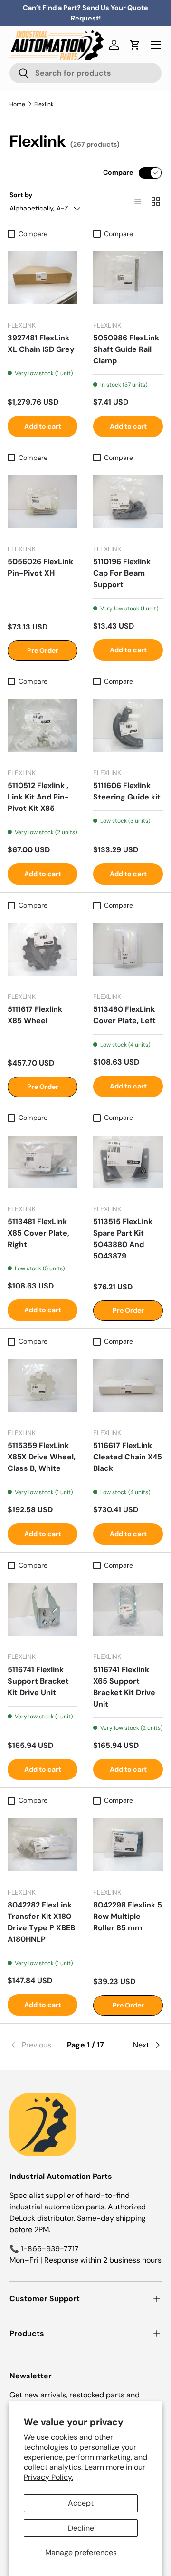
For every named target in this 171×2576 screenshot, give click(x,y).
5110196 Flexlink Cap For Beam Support (122, 573)
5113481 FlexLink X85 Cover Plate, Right (38, 1233)
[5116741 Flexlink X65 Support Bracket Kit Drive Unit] (128, 1609)
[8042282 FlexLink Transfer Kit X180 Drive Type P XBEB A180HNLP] (43, 1845)
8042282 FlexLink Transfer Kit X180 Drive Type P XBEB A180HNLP (41, 1922)
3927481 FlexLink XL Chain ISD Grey (41, 344)
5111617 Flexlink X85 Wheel (35, 1015)
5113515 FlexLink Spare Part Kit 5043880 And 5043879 (123, 1239)
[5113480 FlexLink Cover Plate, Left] (128, 949)
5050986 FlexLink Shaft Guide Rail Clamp (126, 349)
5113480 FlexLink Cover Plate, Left (124, 1015)
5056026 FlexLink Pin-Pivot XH (40, 567)
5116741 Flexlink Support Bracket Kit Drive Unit (38, 1681)
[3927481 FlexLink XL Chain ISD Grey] (43, 278)
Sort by (21, 195)
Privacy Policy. (48, 2477)
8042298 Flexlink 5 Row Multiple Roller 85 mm (128, 1916)
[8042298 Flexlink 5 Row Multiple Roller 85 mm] (128, 1845)
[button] (135, 45)
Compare (118, 172)
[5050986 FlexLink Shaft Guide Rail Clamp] (128, 278)
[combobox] (85, 73)
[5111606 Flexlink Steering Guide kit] (128, 725)
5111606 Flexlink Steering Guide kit (127, 791)
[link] (35, 2045)
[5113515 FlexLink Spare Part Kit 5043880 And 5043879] (128, 1162)
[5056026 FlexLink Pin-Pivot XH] (43, 502)
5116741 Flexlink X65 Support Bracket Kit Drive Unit (124, 1687)
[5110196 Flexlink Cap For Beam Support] (128, 502)
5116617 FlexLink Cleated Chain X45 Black (128, 1457)
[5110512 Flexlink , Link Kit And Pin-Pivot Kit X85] (43, 725)
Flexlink (44, 104)
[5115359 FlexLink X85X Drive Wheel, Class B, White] (43, 1385)
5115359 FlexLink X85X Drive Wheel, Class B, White (42, 1457)
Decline (81, 2528)
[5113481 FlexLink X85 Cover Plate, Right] (43, 1162)
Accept (81, 2503)
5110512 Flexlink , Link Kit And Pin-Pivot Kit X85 (38, 797)
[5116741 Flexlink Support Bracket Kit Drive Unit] (43, 1609)
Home (17, 104)
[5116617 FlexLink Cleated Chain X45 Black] (128, 1385)
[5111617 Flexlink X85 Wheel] (43, 949)
